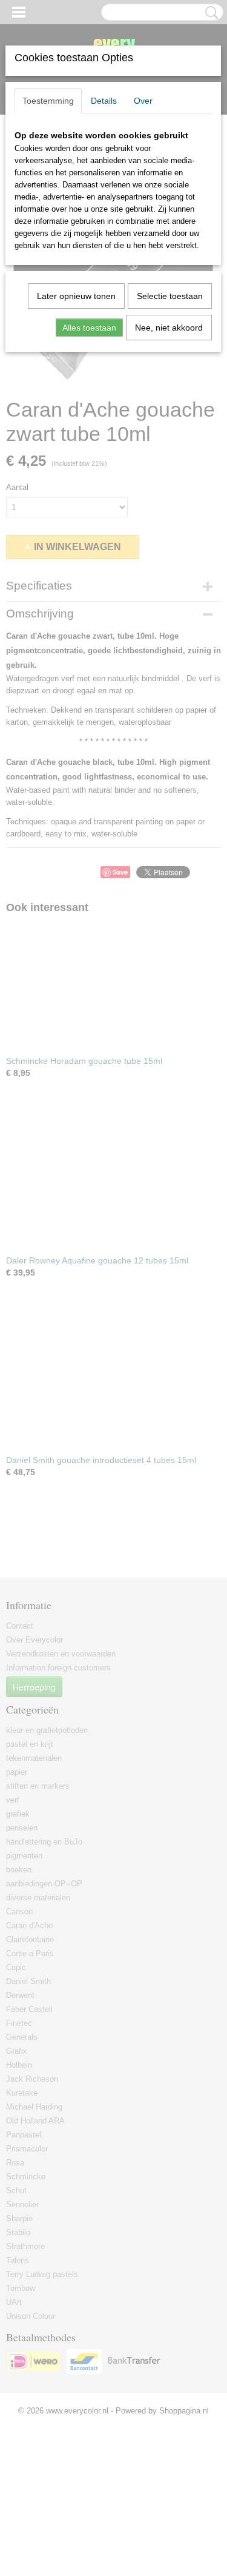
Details (104, 101)
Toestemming (48, 101)
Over (143, 101)
